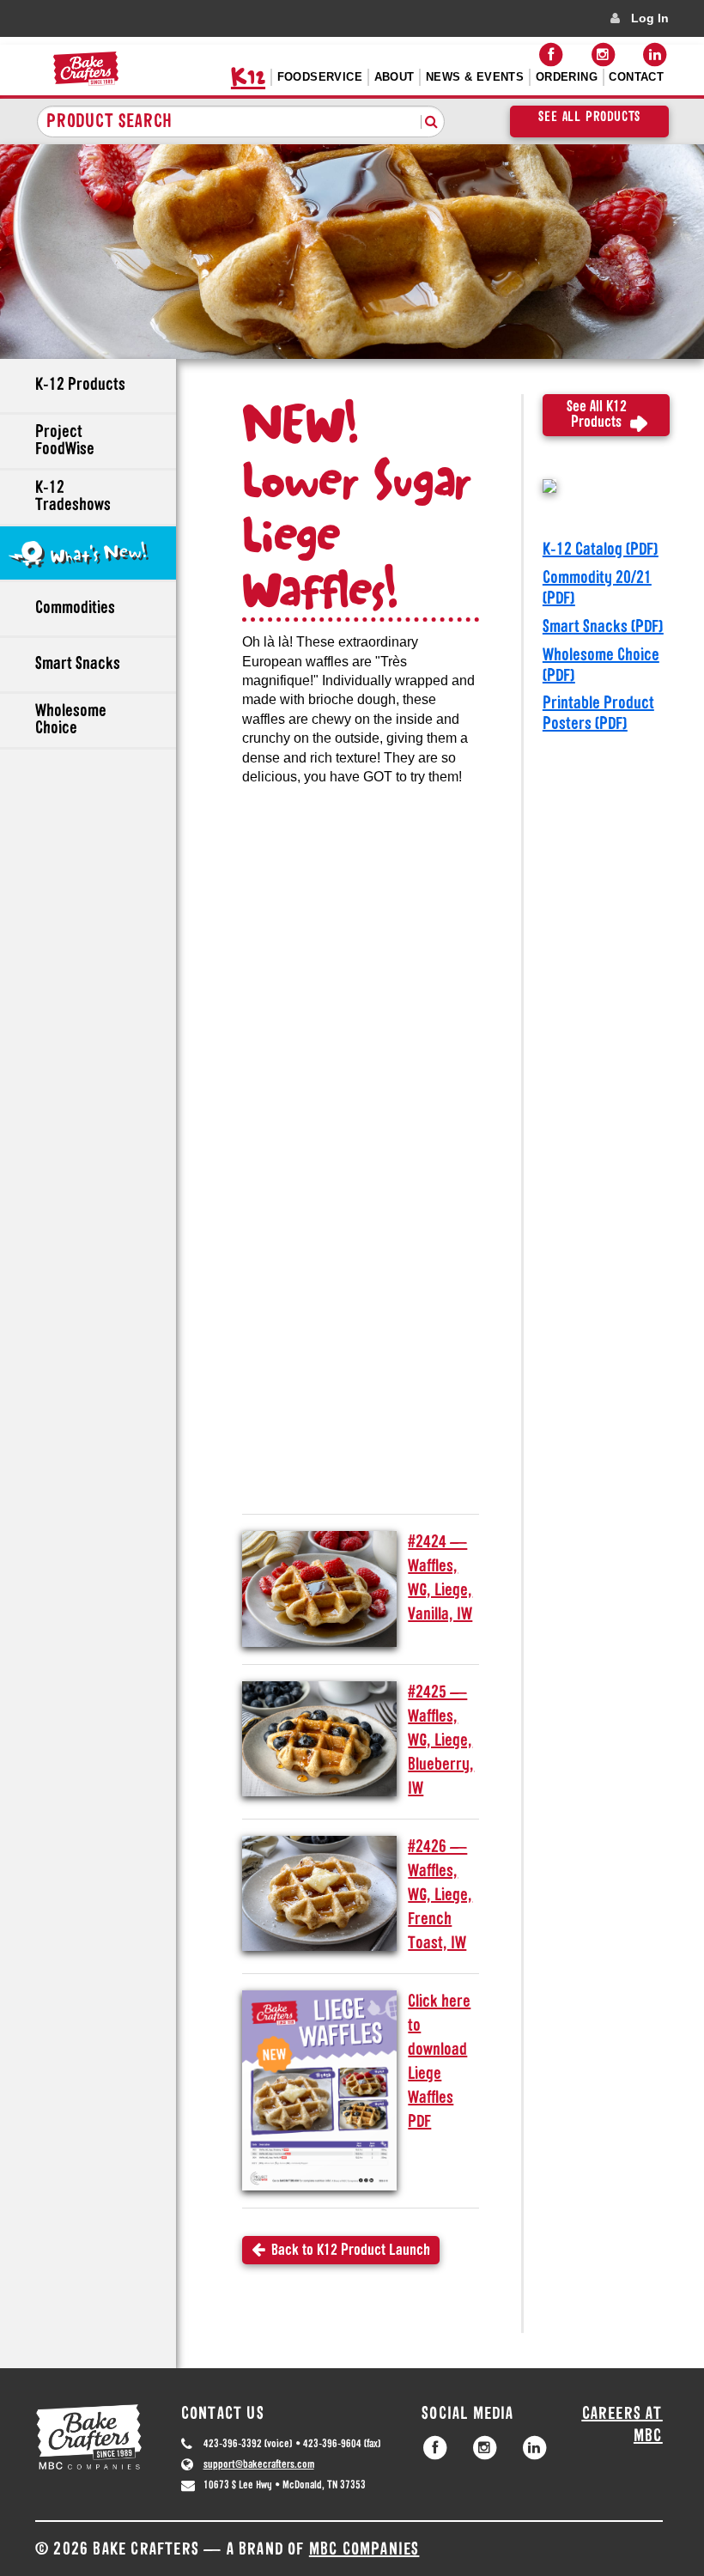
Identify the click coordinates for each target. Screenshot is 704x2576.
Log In (650, 18)
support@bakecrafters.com (259, 2465)
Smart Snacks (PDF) (603, 628)
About (394, 77)
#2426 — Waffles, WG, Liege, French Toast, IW (440, 1896)
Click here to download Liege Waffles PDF (439, 2063)
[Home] (86, 69)
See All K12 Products (597, 416)
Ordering (567, 77)
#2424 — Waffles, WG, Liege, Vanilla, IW (440, 1579)
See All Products (589, 118)
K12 (248, 77)
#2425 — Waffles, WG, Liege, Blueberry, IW (441, 1741)
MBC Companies (364, 2550)
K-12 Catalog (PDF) (601, 550)
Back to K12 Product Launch (347, 2251)
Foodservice (320, 77)
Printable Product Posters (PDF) (598, 714)
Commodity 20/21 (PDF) (597, 589)
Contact (636, 77)
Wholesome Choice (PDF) (601, 666)
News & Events (475, 77)
